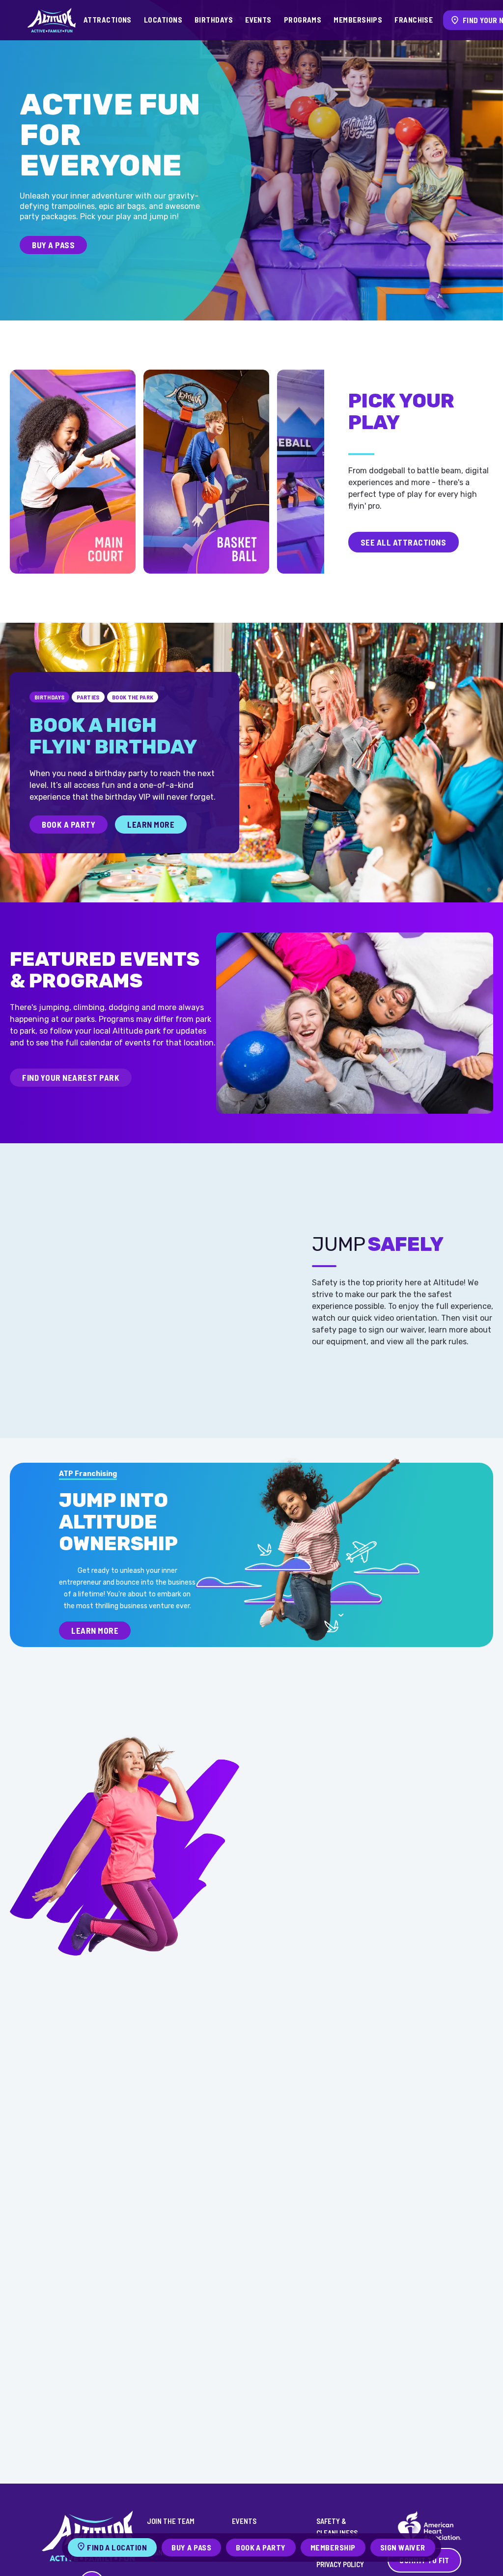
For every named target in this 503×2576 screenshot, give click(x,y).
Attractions (108, 20)
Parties (88, 697)
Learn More (151, 824)
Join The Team (171, 2521)
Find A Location (117, 2547)
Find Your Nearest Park (71, 1077)
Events (258, 20)
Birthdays (214, 20)
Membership (333, 2547)
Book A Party (69, 824)
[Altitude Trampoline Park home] (52, 20)
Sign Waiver (403, 2547)
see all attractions (404, 542)
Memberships (358, 20)
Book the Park (133, 697)
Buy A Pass (53, 245)
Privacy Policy (340, 2564)
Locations (163, 20)
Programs (303, 20)
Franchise (414, 20)
